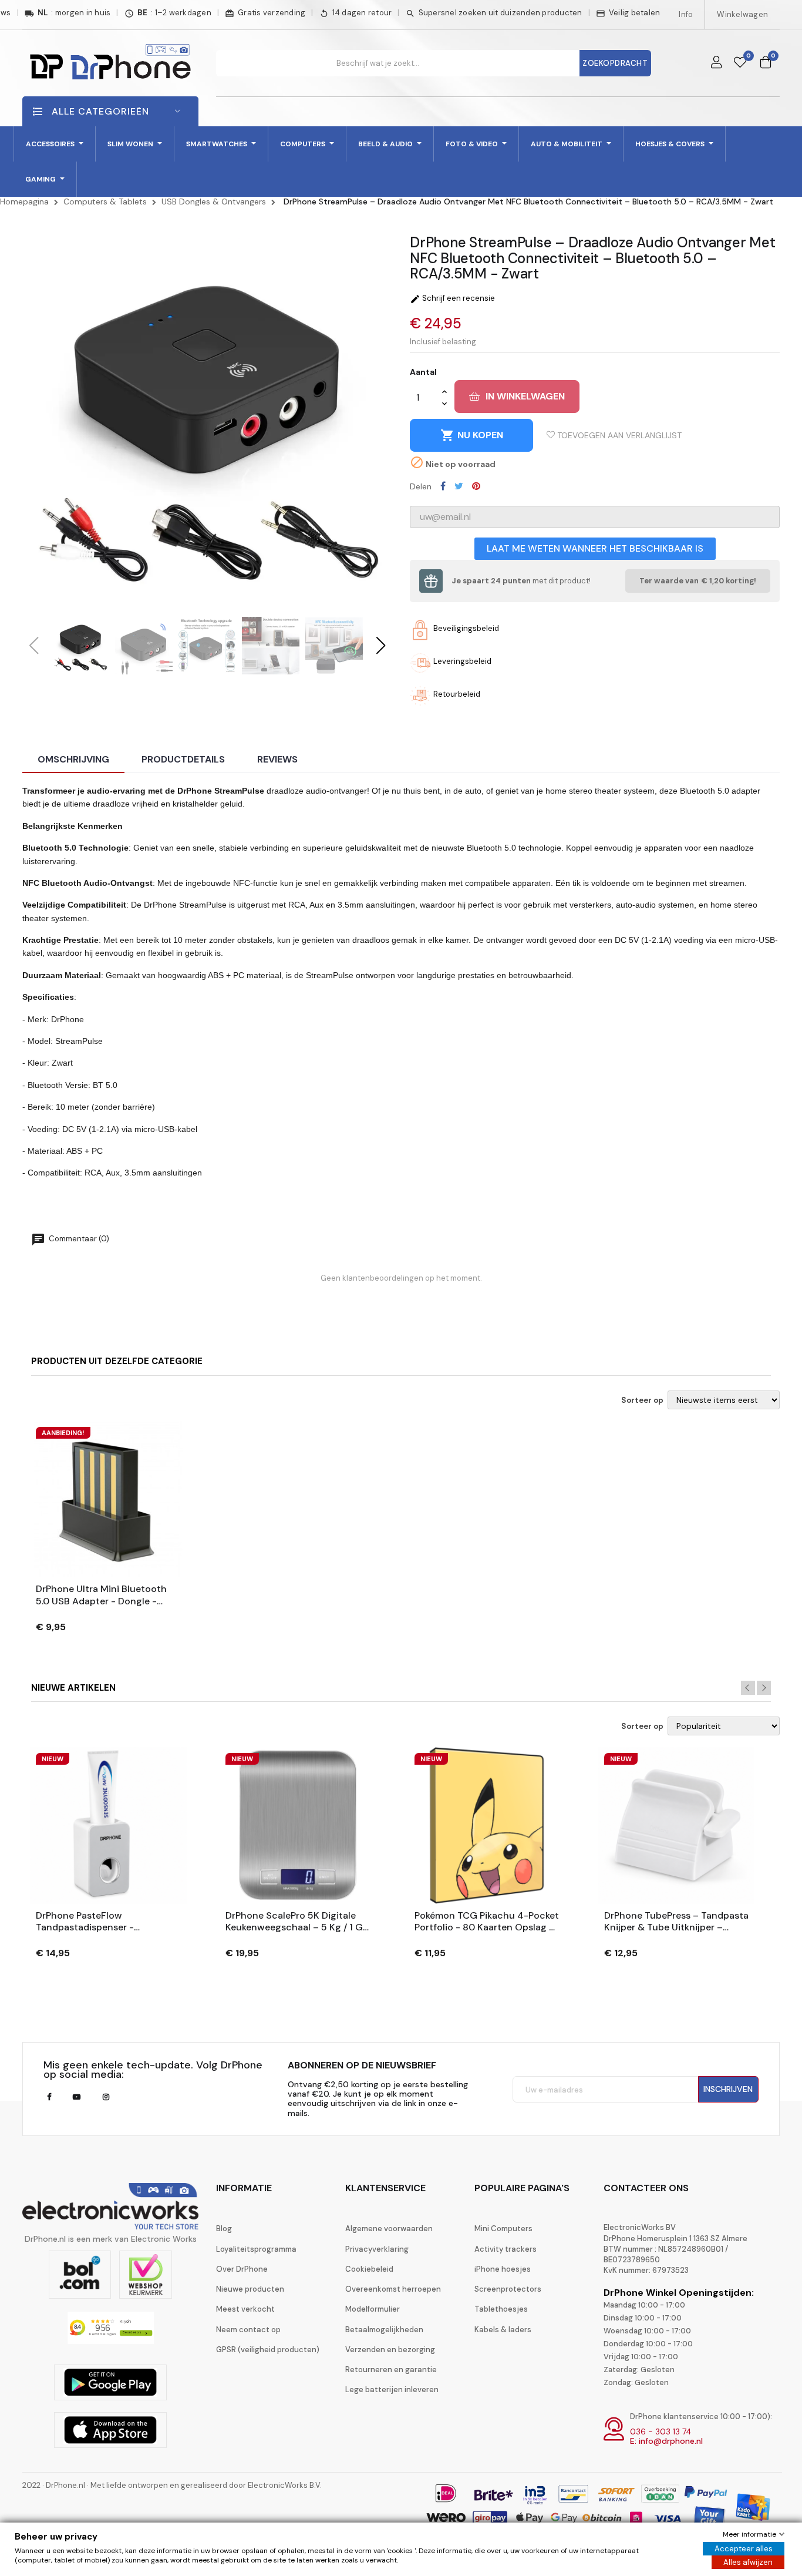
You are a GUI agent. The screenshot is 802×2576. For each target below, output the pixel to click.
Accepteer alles (744, 2549)
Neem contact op (248, 2330)
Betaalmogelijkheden (384, 2330)
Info (686, 14)
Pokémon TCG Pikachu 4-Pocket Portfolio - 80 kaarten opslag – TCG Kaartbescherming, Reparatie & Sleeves (487, 1922)
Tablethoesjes (501, 2309)
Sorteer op (642, 1400)
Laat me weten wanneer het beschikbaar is (595, 548)
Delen (443, 486)
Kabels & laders (503, 2330)
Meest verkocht (245, 2309)
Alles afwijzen (748, 2562)
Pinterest (476, 486)
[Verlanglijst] (740, 63)
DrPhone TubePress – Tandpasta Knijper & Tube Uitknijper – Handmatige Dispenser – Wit (676, 1922)
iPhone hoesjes (503, 2269)
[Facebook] (49, 2097)
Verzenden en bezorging (390, 2350)
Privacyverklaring (377, 2249)
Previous (748, 1688)
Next (764, 1688)
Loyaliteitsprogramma (256, 2249)
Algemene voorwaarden (389, 2229)
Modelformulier (373, 2309)
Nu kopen (472, 435)
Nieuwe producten (250, 2289)
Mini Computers (503, 2229)
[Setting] (716, 63)
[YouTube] (77, 2097)
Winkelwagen (742, 14)
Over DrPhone (242, 2269)
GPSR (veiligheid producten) (268, 2350)
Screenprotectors (508, 2289)
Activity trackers (506, 2249)
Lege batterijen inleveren (392, 2389)
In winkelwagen (525, 396)
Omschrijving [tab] (73, 759)
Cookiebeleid (369, 2269)
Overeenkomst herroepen (393, 2289)
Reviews (277, 759)
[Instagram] (106, 2097)
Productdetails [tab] (183, 759)
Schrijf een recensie (452, 298)
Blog (224, 2229)
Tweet (459, 486)
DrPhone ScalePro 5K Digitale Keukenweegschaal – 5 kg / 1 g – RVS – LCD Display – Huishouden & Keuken (294, 1922)
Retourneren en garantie (391, 2370)
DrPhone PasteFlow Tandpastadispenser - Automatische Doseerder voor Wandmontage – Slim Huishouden (104, 1922)
